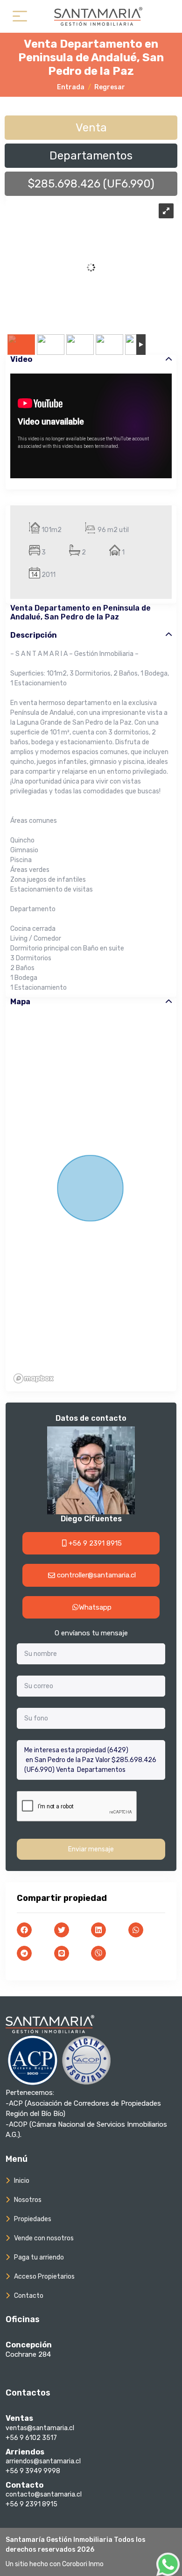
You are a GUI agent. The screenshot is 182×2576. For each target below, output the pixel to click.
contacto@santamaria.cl (44, 2494)
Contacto (29, 2296)
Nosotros (28, 2200)
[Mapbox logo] (34, 1378)
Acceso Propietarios (44, 2277)
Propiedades (33, 2219)
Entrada (71, 87)
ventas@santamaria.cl (40, 2428)
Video (21, 359)
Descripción (34, 635)
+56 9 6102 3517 (31, 2438)
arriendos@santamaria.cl (43, 2461)
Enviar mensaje (91, 1849)
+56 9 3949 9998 (33, 2471)
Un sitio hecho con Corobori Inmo (55, 2564)
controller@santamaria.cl (95, 1575)
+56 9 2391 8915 (94, 1543)
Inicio (22, 2181)
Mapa (20, 1002)
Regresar (110, 87)
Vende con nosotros (44, 2238)
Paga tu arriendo (39, 2257)
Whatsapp (95, 1607)
